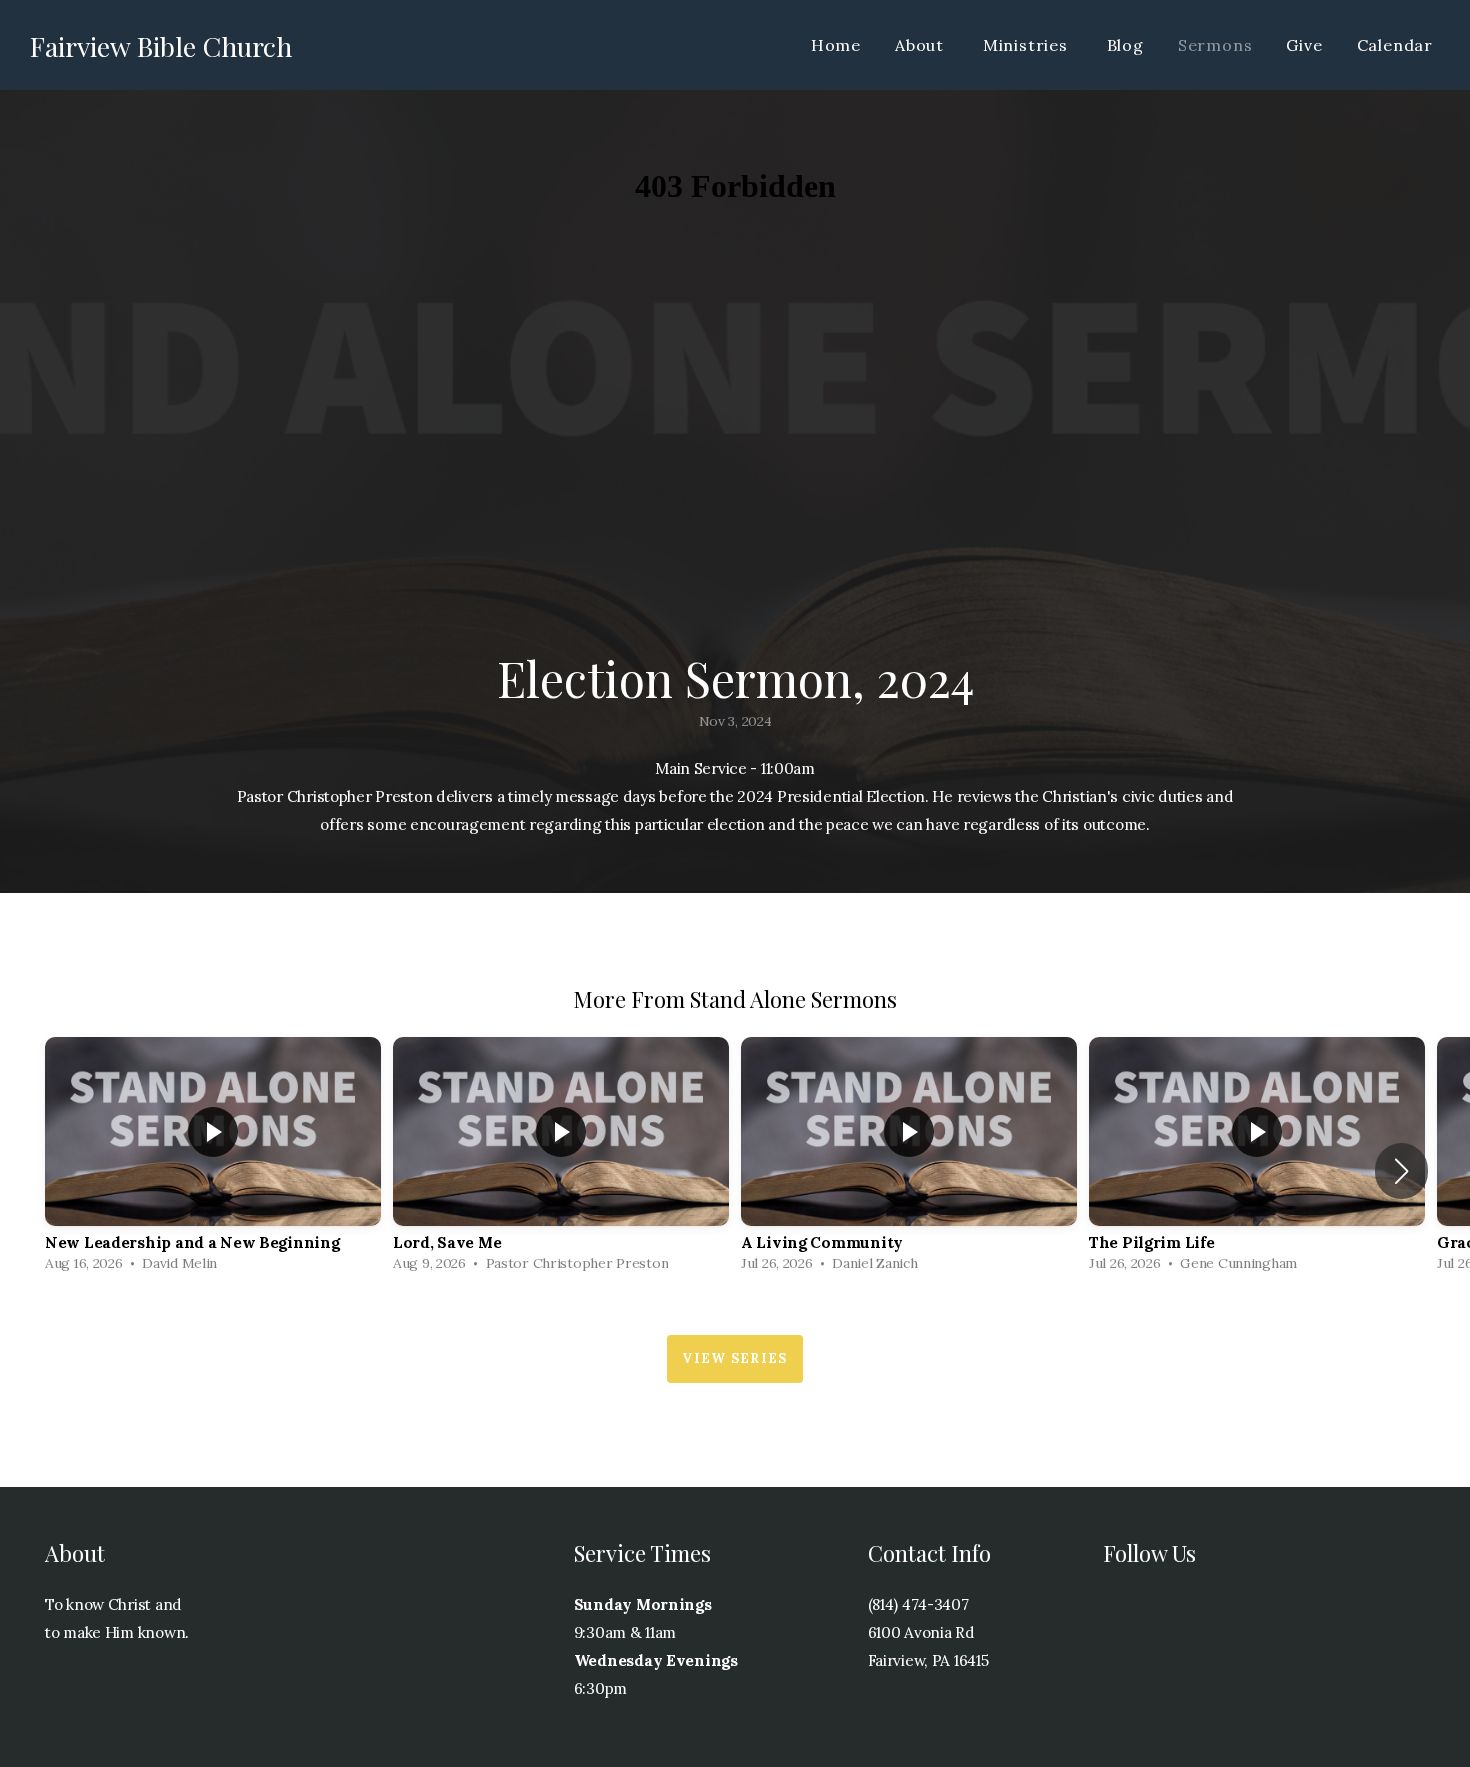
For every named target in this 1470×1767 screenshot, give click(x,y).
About (922, 45)
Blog (1125, 45)
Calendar (1395, 45)
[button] (1401, 1171)
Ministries (1028, 45)
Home (836, 45)
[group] (213, 1159)
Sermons (1215, 45)
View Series (734, 1358)
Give (1304, 45)
